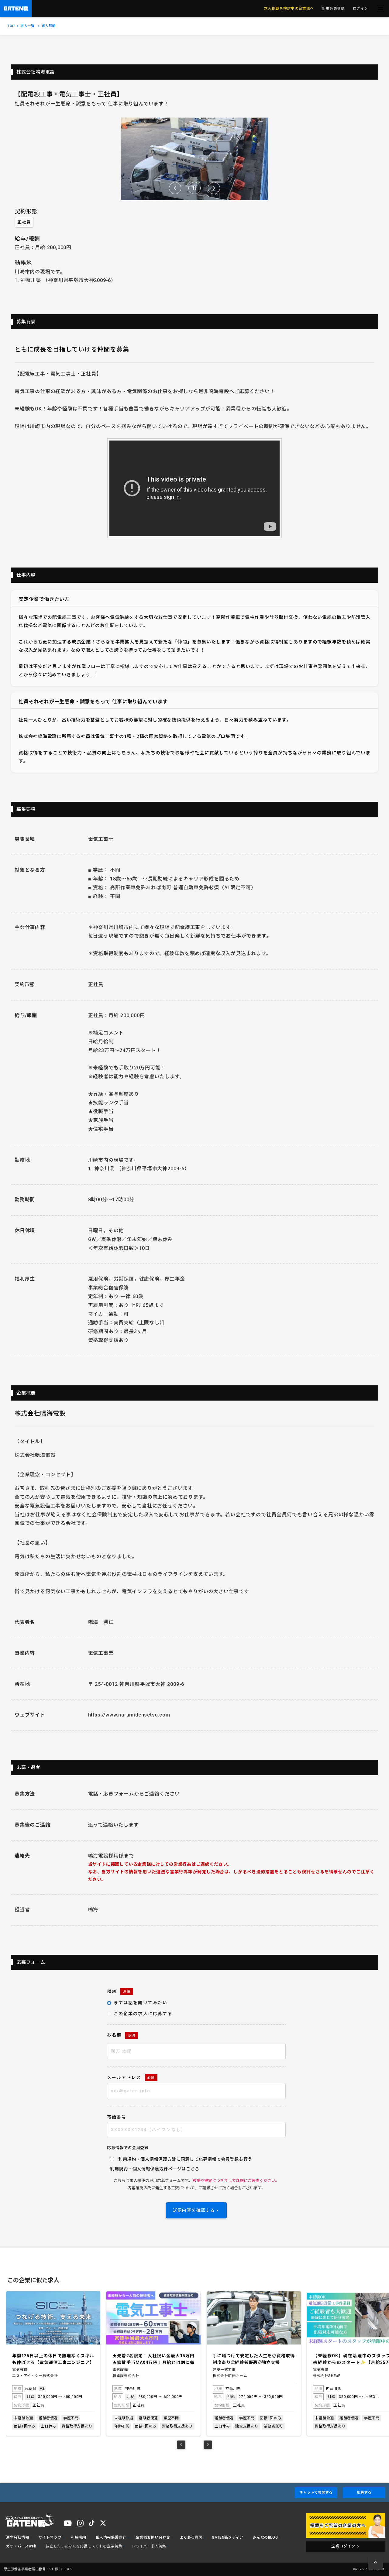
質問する (316, 2492)
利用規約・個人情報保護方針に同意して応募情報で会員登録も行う (185, 2159)
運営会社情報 (18, 2537)
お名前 (121, 2035)
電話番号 (117, 2117)
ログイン (360, 9)
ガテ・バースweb (21, 2546)
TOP (11, 26)
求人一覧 (27, 26)
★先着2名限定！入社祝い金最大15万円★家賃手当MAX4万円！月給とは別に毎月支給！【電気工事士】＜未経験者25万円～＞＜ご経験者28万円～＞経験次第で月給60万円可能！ (53, 2360)
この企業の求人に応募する (143, 2014)
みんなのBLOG (265, 2537)
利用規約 (119, 2169)
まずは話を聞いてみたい (141, 2003)
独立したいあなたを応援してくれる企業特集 (84, 2546)
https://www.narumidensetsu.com (129, 1715)
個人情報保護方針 (150, 2169)
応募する (364, 2492)
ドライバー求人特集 (149, 2546)
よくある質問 (191, 2537)
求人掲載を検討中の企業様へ (289, 9)
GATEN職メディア (227, 2537)
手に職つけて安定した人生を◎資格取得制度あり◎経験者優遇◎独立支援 (153, 2359)
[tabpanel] (53, 2363)
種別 (119, 1991)
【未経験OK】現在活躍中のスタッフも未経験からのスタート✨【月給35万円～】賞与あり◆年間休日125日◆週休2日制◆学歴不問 (254, 2360)
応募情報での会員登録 (128, 2148)
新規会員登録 (333, 9)
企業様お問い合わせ (153, 2537)
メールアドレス (131, 2077)
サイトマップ (50, 2537)
